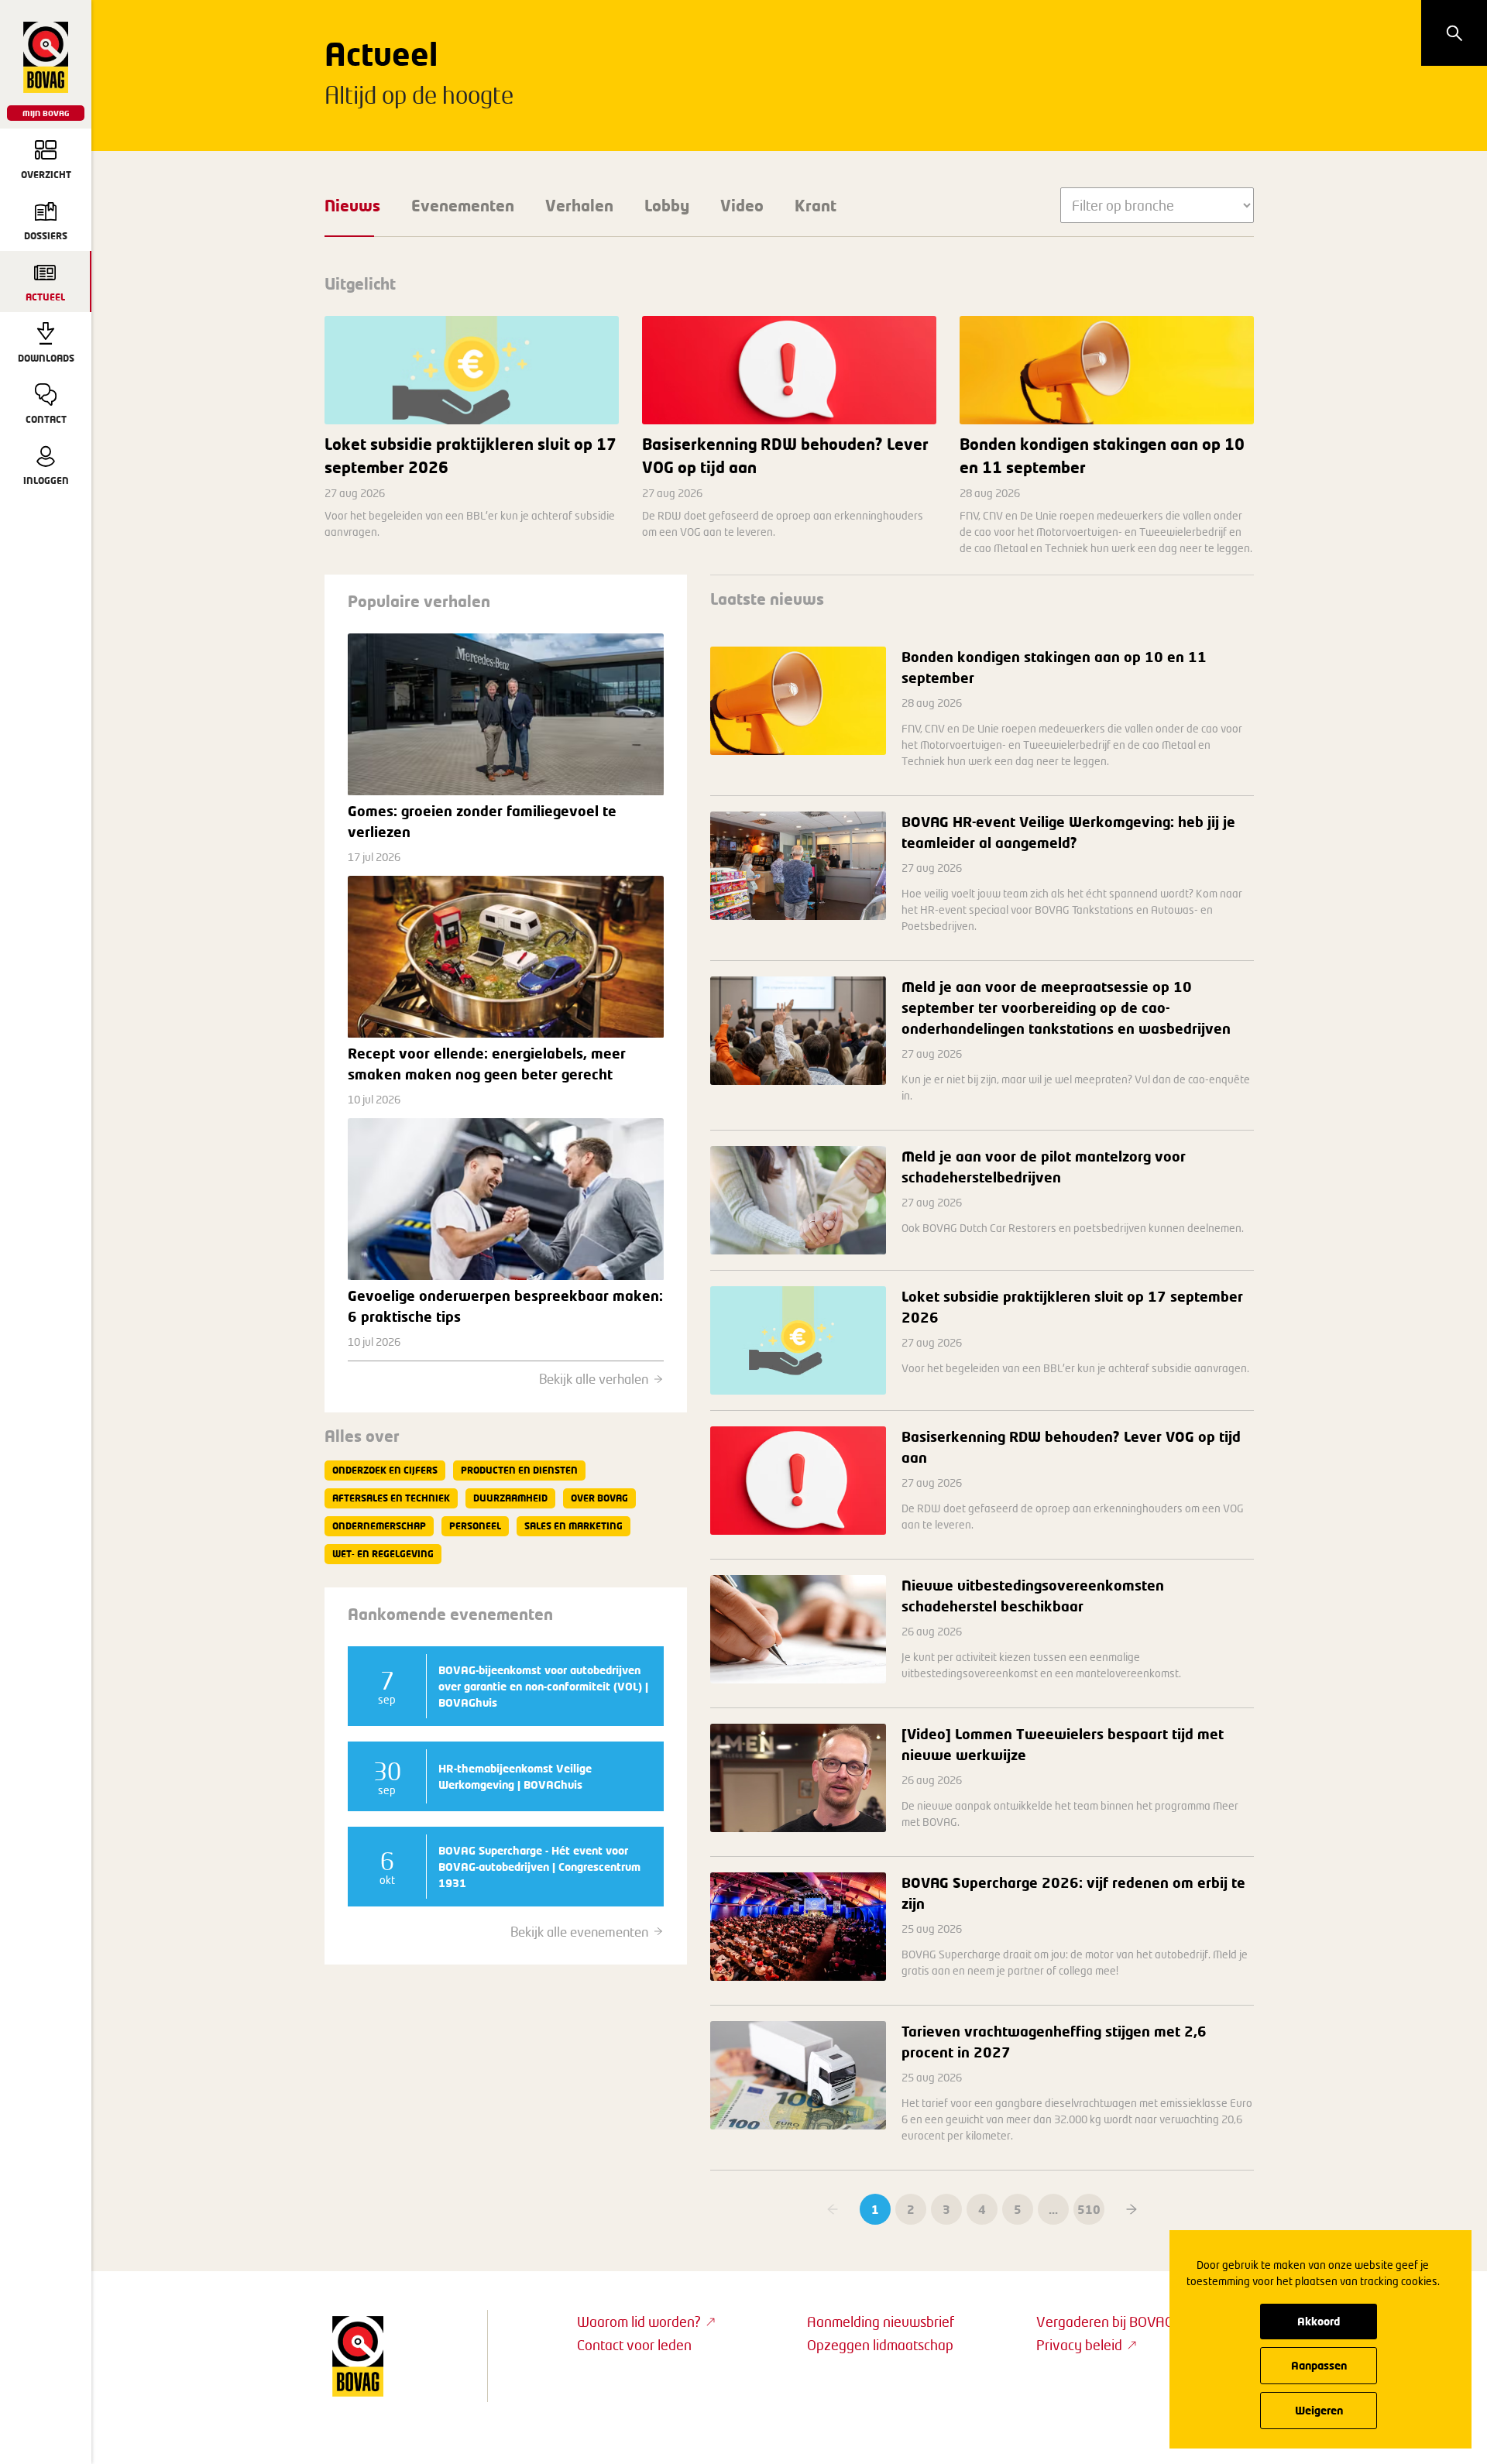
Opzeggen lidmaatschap (880, 2345)
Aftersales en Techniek (391, 1498)
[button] (1132, 2209)
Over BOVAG (599, 1498)
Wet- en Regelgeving (383, 1554)
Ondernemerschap (379, 1526)
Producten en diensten (519, 1470)
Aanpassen (1319, 2365)
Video (742, 205)
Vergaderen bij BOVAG (1105, 2322)
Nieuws (352, 205)
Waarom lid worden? (639, 2322)
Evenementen (463, 205)
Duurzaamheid (510, 1498)
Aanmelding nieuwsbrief (881, 2322)
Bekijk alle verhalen (594, 1379)
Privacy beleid (1079, 2345)
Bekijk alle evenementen (579, 1932)
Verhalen (579, 205)
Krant (816, 205)
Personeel (475, 1526)
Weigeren (1319, 2410)
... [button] (1053, 2209)
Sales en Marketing (574, 1526)
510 (1089, 2209)
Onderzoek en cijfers (385, 1470)
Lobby (667, 205)
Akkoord (1319, 2321)
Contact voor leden (634, 2345)
